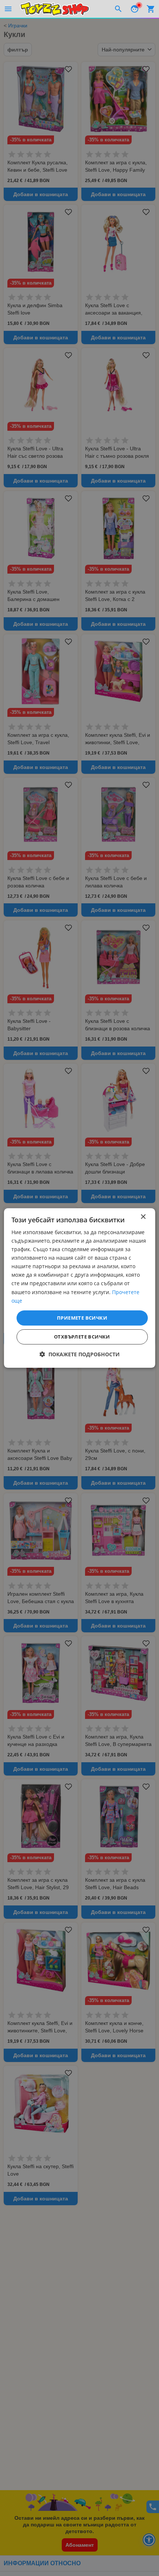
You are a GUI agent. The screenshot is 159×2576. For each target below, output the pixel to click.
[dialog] (80, 1288)
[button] (80, 1354)
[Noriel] (55, 9)
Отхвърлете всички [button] (82, 1337)
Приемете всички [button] (82, 1318)
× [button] (143, 1217)
